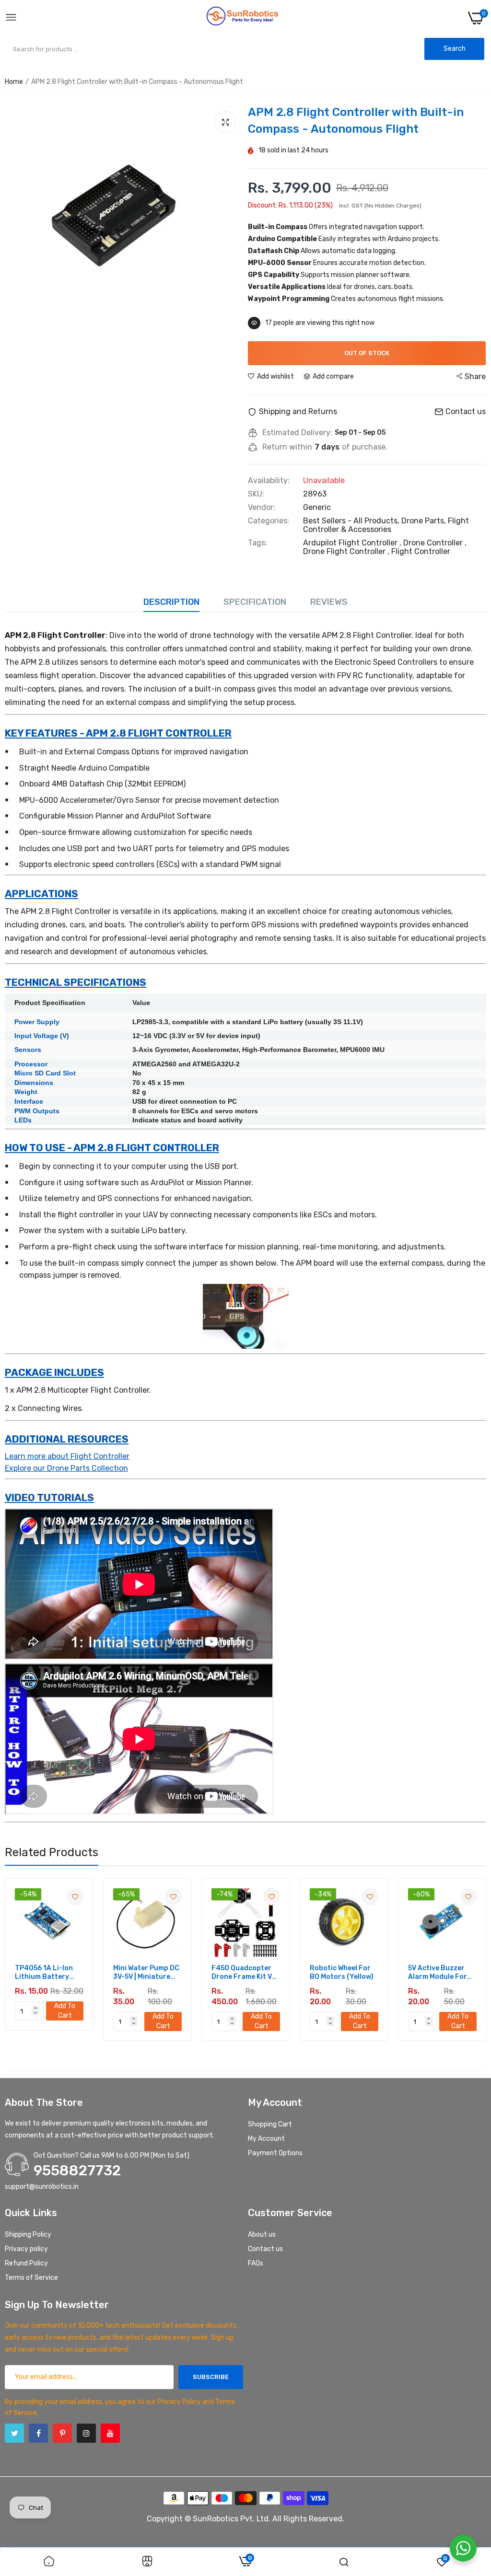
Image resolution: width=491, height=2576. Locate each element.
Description (171, 602)
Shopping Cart (270, 2124)
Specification (255, 602)
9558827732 (77, 2171)
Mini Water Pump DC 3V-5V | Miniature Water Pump (68, 1973)
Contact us (265, 2249)
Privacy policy (26, 2249)
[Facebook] (38, 2433)
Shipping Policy (28, 2235)
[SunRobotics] (243, 18)
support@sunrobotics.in (42, 2187)
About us (262, 2235)
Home (14, 82)
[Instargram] (86, 2433)
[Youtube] (110, 2433)
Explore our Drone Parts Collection (66, 1468)
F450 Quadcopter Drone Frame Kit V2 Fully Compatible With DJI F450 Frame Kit (165, 1973)
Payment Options (275, 2153)
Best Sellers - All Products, (352, 521)
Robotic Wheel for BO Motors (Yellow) (263, 1972)
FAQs (256, 2263)
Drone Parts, (425, 521)
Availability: (269, 481)
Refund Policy (26, 2263)
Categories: (269, 521)
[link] (95, 1897)
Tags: (257, 543)
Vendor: (262, 508)
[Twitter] (14, 2433)
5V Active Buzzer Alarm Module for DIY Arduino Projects (359, 1973)
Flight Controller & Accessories (386, 525)
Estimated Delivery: (297, 433)
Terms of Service (31, 2278)
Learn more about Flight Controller (67, 1456)
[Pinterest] (62, 2433)
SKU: (256, 494)
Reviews (329, 602)
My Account (266, 2139)
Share (475, 376)
